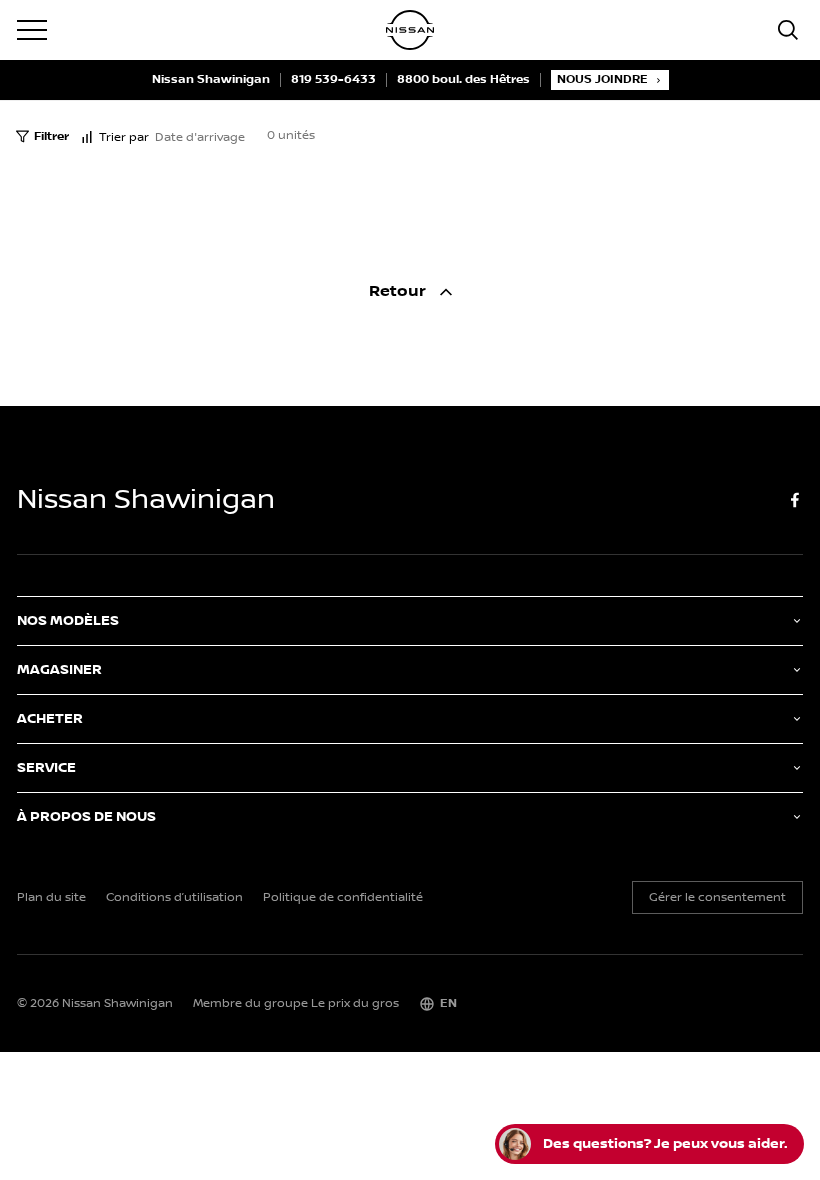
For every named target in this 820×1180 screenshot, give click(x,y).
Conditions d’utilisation (174, 898)
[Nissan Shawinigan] (410, 30)
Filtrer (51, 136)
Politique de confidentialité (343, 898)
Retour (399, 291)
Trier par (124, 137)
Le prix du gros (355, 1003)
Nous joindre (602, 79)
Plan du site (51, 898)
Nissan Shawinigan (211, 80)
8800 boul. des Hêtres (463, 80)
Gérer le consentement (717, 897)
